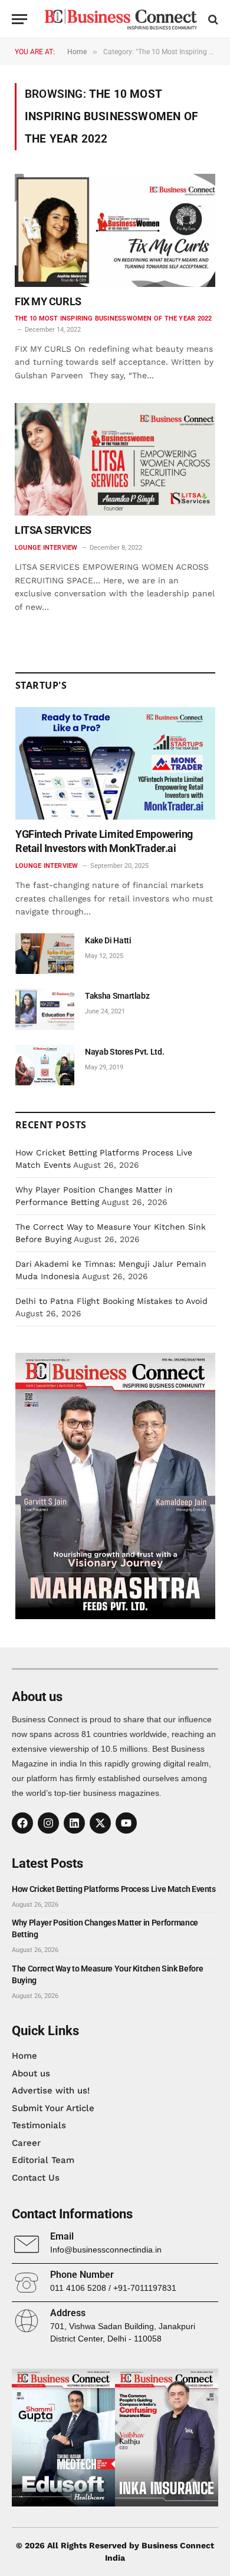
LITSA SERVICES (53, 530)
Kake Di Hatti (108, 940)
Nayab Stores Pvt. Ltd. (124, 1052)
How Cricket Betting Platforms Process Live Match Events (114, 1889)
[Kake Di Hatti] (45, 954)
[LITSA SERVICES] (115, 459)
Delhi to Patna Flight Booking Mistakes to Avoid (111, 1301)
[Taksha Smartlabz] (45, 1009)
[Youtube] (126, 1823)
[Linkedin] (74, 1823)
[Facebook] (22, 1823)
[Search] (212, 19)
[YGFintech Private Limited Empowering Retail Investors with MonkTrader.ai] (115, 763)
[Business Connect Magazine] (121, 19)
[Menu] (19, 19)
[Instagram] (48, 1823)
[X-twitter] (100, 1823)
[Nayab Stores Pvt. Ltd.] (45, 1065)
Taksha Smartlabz (117, 996)
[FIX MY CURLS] (115, 230)
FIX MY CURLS (48, 301)
